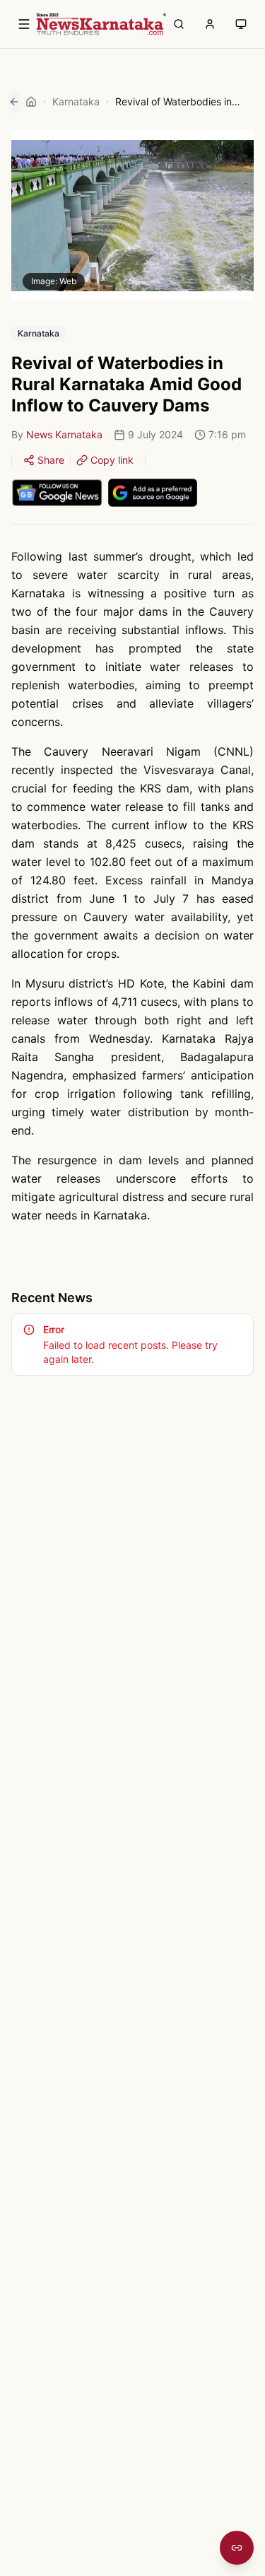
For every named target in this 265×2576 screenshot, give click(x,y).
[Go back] (14, 102)
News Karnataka (64, 434)
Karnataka (76, 101)
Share (51, 460)
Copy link (112, 460)
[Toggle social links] (237, 2548)
